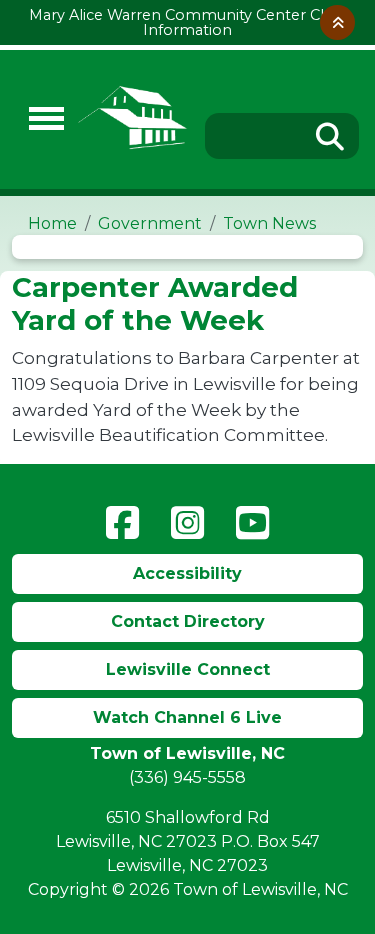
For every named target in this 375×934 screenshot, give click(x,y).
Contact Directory (188, 621)
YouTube (252, 523)
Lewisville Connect (188, 669)
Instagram (187, 523)
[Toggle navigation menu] (38, 119)
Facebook (122, 523)
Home (52, 223)
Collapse (337, 22)
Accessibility (187, 573)
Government (150, 223)
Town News (269, 223)
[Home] (132, 119)
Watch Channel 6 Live (187, 717)
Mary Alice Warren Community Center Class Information (187, 22)
